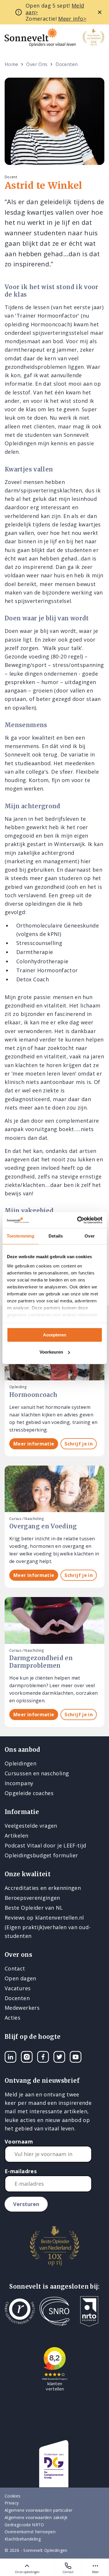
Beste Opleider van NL (34, 1908)
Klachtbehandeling (23, 2539)
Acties (12, 2018)
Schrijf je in (79, 1444)
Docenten (67, 64)
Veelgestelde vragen (31, 1826)
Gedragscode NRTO (24, 2525)
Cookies (13, 2496)
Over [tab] (90, 1236)
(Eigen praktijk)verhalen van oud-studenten (48, 1931)
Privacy (12, 2503)
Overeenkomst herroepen (30, 2532)
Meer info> (72, 19)
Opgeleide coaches (29, 1793)
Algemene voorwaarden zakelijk (36, 2517)
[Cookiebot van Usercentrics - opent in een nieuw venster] (78, 1220)
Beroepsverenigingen (32, 1898)
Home (11, 64)
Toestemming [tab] (20, 1236)
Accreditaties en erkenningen (43, 1888)
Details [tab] (56, 1236)
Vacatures (18, 1988)
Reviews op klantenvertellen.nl (44, 1918)
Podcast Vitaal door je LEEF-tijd (45, 1845)
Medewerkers (22, 2008)
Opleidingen (20, 1763)
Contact (68, 2572)
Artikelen (16, 1836)
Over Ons (37, 64)
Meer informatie (34, 1444)
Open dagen (20, 1978)
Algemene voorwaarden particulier (39, 2510)
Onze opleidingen (27, 2572)
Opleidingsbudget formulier (41, 1855)
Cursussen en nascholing (37, 1773)
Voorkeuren (51, 1352)
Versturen (26, 2204)
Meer (95, 2572)
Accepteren (55, 1335)
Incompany (19, 1783)
